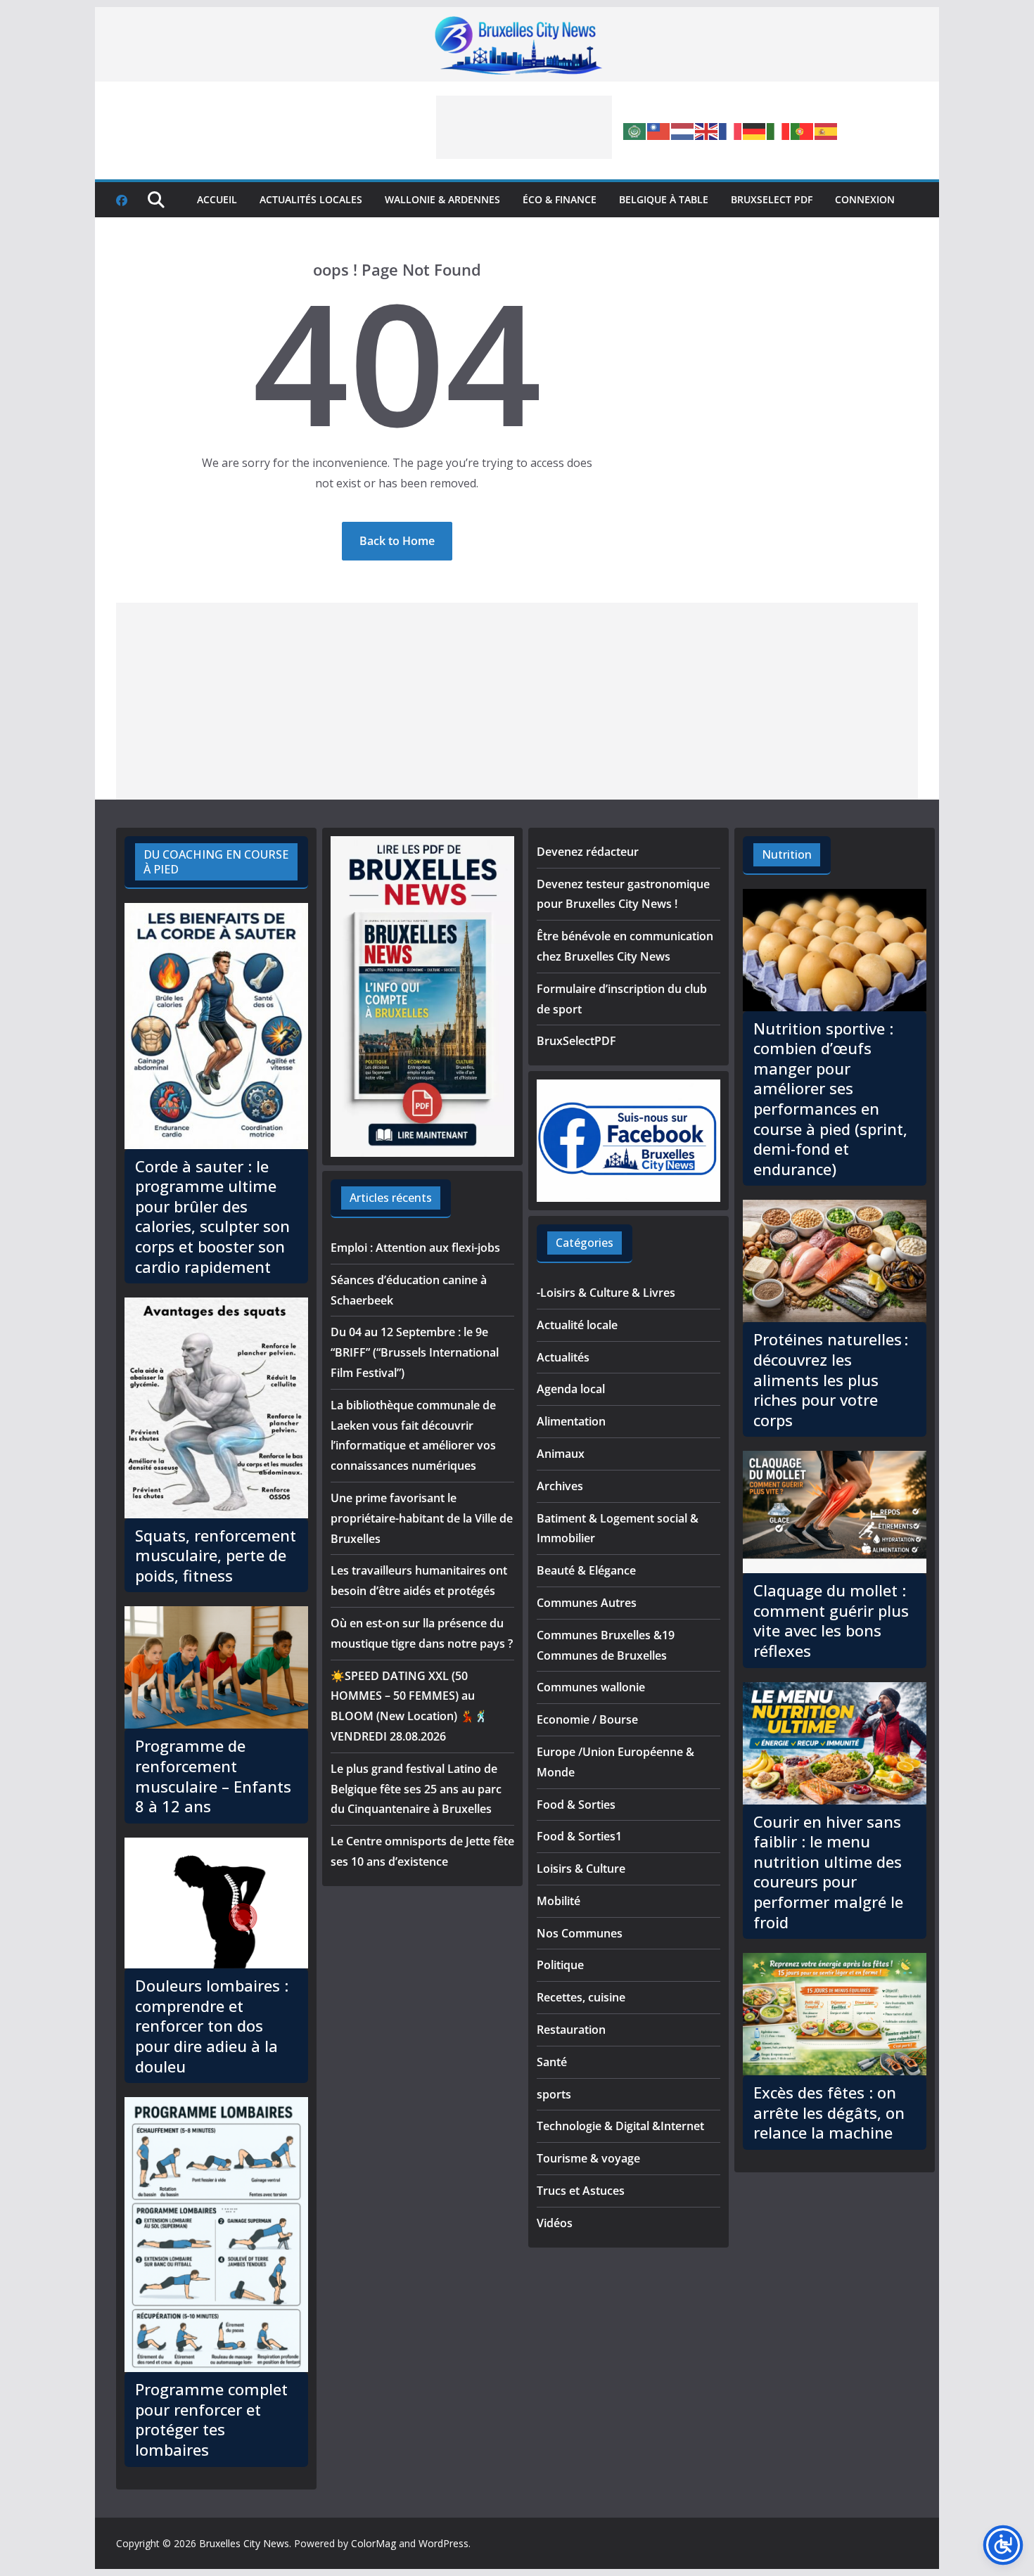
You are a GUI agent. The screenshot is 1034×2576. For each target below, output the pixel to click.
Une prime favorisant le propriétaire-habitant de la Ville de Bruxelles (422, 1518)
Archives (560, 1486)
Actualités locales (311, 199)
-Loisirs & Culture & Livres (606, 1293)
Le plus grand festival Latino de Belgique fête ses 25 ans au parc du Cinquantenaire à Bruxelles (416, 1789)
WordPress (443, 2543)
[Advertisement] (524, 127)
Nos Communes (580, 1933)
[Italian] (779, 130)
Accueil (217, 199)
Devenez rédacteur (588, 852)
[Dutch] (683, 130)
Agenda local (571, 1389)
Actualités (563, 1357)
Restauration (571, 2030)
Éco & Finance (560, 199)
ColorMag (374, 2543)
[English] (707, 130)
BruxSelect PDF (772, 199)
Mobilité (559, 1901)
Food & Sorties (576, 1805)
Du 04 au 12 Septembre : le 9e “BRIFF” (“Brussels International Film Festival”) (415, 1352)
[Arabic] (635, 130)
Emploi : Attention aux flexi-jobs (415, 1248)
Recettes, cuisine (581, 1997)
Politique (560, 1965)
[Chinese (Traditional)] (659, 130)
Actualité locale (577, 1325)
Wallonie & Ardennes (442, 199)
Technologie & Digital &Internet (620, 2126)
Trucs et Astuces (581, 2191)
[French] (731, 130)
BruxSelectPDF (576, 1041)
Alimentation (571, 1421)
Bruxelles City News (244, 2543)
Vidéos (555, 2223)
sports (554, 2094)
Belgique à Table (664, 199)
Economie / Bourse (587, 1719)
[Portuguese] (803, 130)
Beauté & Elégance (586, 1570)
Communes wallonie (591, 1687)
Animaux (561, 1454)
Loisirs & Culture (581, 1869)
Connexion (865, 199)
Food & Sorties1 (579, 1836)
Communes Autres (587, 1603)
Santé (552, 2062)
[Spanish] (826, 130)
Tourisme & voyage (588, 2158)
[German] (755, 130)
